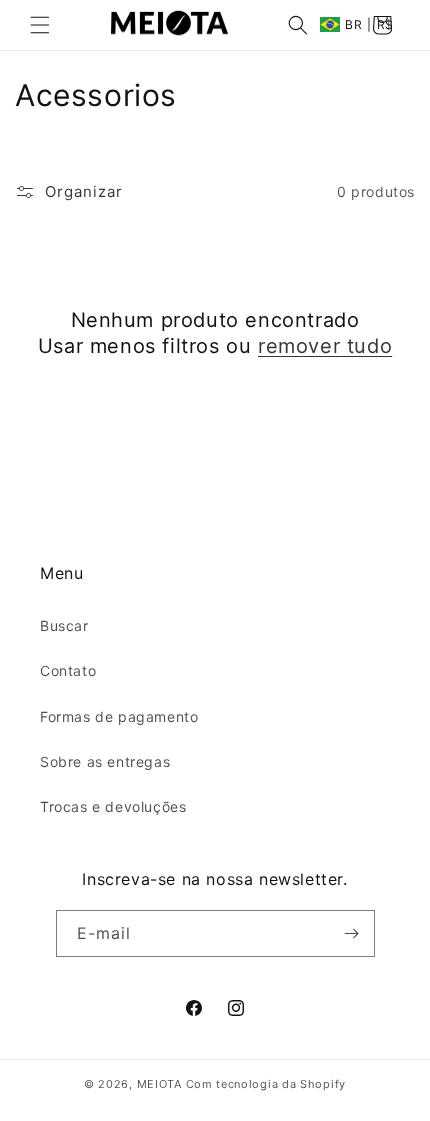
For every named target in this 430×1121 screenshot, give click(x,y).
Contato (68, 670)
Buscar (64, 625)
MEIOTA (159, 1084)
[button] (40, 25)
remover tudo (325, 346)
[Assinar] (352, 933)
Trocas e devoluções (113, 806)
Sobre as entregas (105, 761)
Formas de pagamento (119, 716)
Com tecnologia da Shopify (266, 1084)
